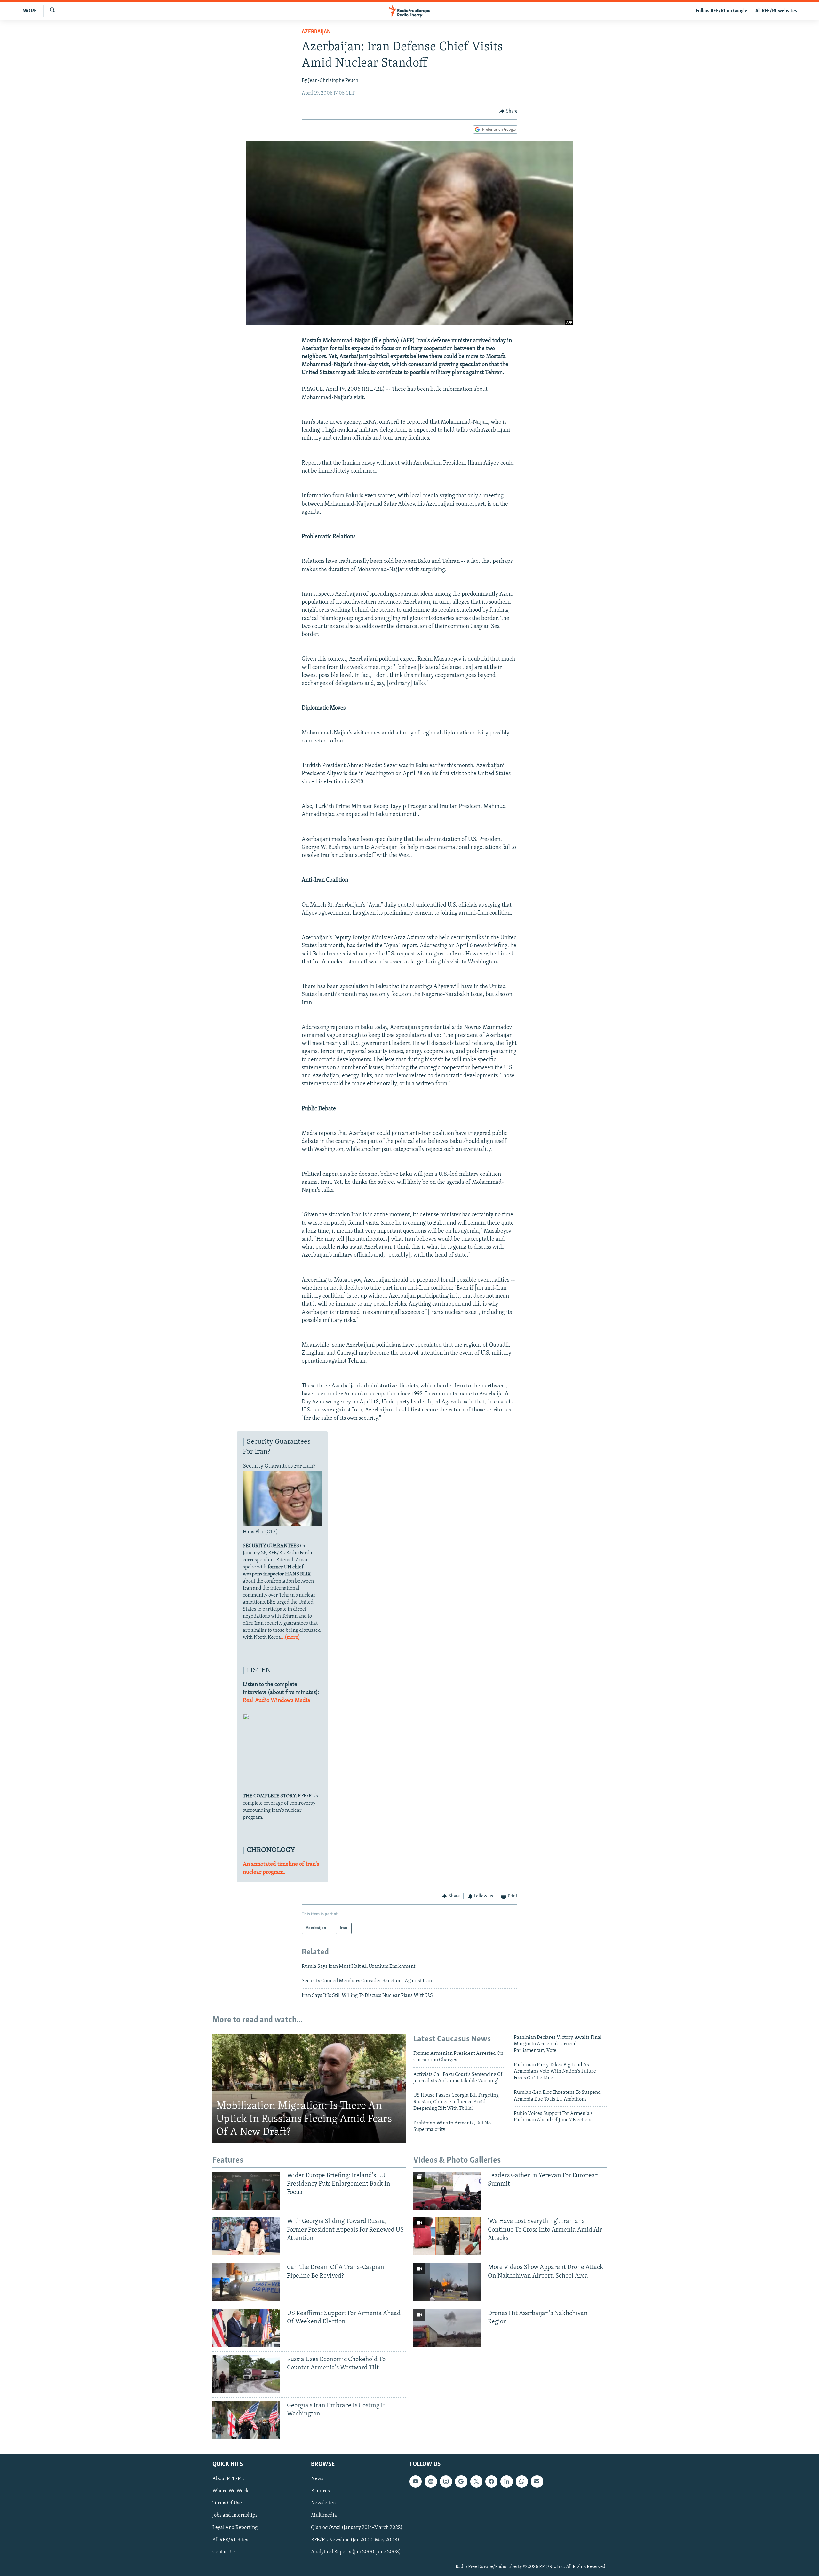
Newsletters (324, 2503)
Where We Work (231, 2491)
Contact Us (224, 2552)
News (317, 2479)
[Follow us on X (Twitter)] (476, 2481)
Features (320, 2491)
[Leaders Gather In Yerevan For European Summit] (447, 2191)
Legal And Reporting (235, 2528)
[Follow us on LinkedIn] (506, 2481)
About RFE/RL (228, 2479)
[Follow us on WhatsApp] (522, 2481)
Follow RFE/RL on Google (722, 11)
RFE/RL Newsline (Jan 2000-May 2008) (355, 2540)
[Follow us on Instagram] (446, 2481)
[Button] (508, 111)
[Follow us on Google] (461, 2481)
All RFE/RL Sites (230, 2540)
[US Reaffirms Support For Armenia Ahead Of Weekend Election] (246, 2328)
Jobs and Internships (235, 2515)
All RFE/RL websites (776, 11)
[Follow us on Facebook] (491, 2481)
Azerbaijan (316, 32)
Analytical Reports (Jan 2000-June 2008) (356, 2552)
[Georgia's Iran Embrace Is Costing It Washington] (246, 2420)
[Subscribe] (537, 2481)
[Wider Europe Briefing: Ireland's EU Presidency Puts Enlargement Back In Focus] (246, 2191)
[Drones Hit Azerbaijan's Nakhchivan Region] (447, 2328)
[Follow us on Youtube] (416, 2481)
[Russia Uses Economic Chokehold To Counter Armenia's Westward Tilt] (246, 2374)
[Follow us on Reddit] (431, 2481)
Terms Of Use (227, 2503)
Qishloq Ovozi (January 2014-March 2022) (357, 2528)
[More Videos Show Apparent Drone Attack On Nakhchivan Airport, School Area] (447, 2282)
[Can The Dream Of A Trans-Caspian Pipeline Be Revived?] (246, 2282)
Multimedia (324, 2515)
